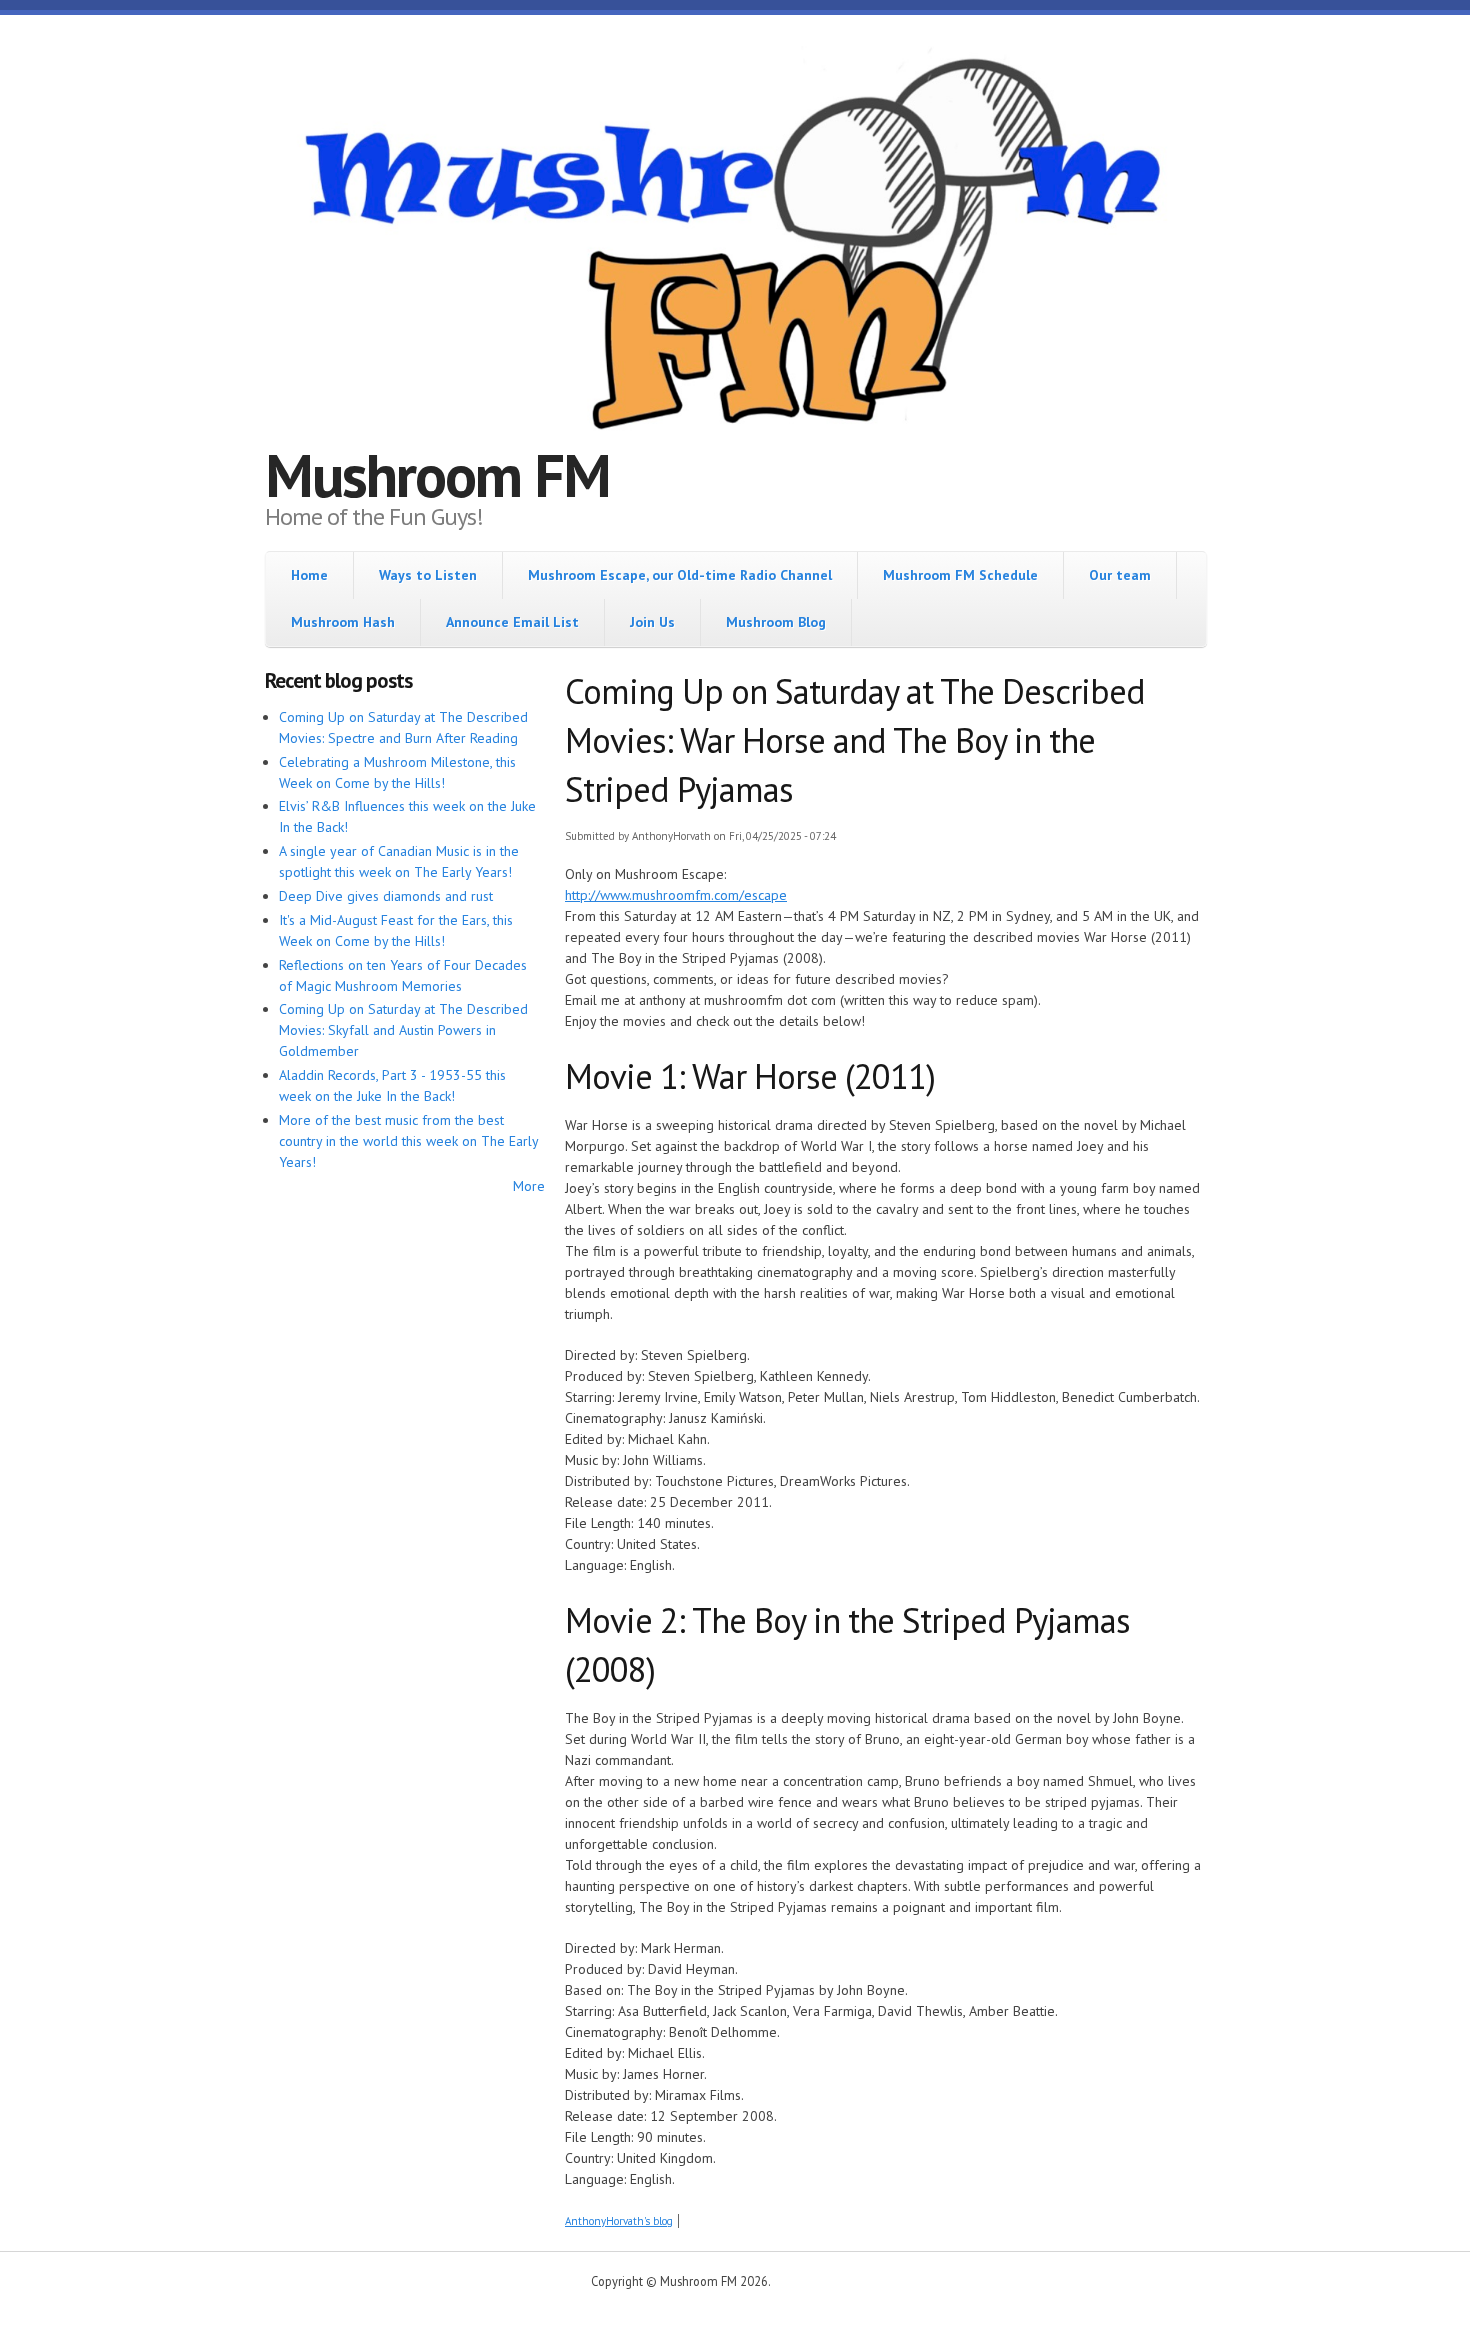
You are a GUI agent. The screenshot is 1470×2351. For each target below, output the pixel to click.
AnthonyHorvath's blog (619, 2221)
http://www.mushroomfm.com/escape (676, 895)
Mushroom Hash (343, 622)
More (529, 1186)
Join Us (652, 622)
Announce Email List (512, 622)
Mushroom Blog (776, 622)
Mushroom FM (437, 475)
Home (309, 575)
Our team (1120, 575)
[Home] (735, 247)
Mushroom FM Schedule (960, 575)
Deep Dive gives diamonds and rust (386, 896)
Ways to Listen (428, 575)
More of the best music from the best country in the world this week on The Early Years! (408, 1141)
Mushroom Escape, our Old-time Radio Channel (680, 575)
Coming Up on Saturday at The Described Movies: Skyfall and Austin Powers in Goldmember (403, 1030)
